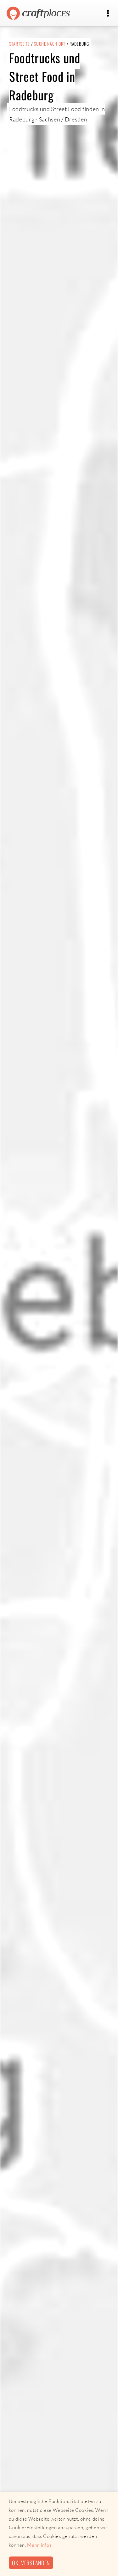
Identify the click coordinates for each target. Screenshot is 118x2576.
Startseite (20, 44)
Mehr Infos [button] (39, 2545)
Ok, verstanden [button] (31, 2563)
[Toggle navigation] (108, 13)
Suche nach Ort (50, 44)
